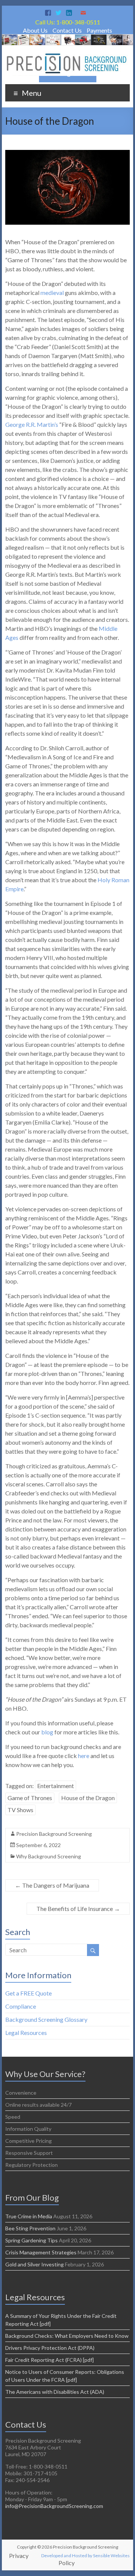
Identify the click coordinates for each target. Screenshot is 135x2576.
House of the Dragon (88, 1798)
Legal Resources (26, 2033)
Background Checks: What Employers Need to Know (67, 2336)
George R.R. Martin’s (32, 424)
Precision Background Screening (54, 1834)
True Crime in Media (29, 2216)
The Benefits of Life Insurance (78, 1909)
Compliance (21, 2006)
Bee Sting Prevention (30, 2228)
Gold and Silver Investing (34, 2264)
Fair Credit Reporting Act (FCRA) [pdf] (49, 2360)
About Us (35, 30)
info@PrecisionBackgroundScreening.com (54, 2506)
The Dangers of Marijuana (52, 1885)
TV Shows (20, 1810)
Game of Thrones (30, 1798)
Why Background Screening (49, 1856)
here (84, 1756)
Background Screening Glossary (46, 2019)
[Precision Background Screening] (67, 38)
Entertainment (55, 1786)
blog (47, 1732)
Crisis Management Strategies (41, 2252)
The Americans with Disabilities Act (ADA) (55, 2392)
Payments (99, 30)
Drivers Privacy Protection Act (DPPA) (50, 2348)
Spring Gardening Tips (31, 2240)
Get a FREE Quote (28, 1993)
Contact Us (67, 30)
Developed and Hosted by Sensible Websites (85, 2556)
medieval (52, 293)
